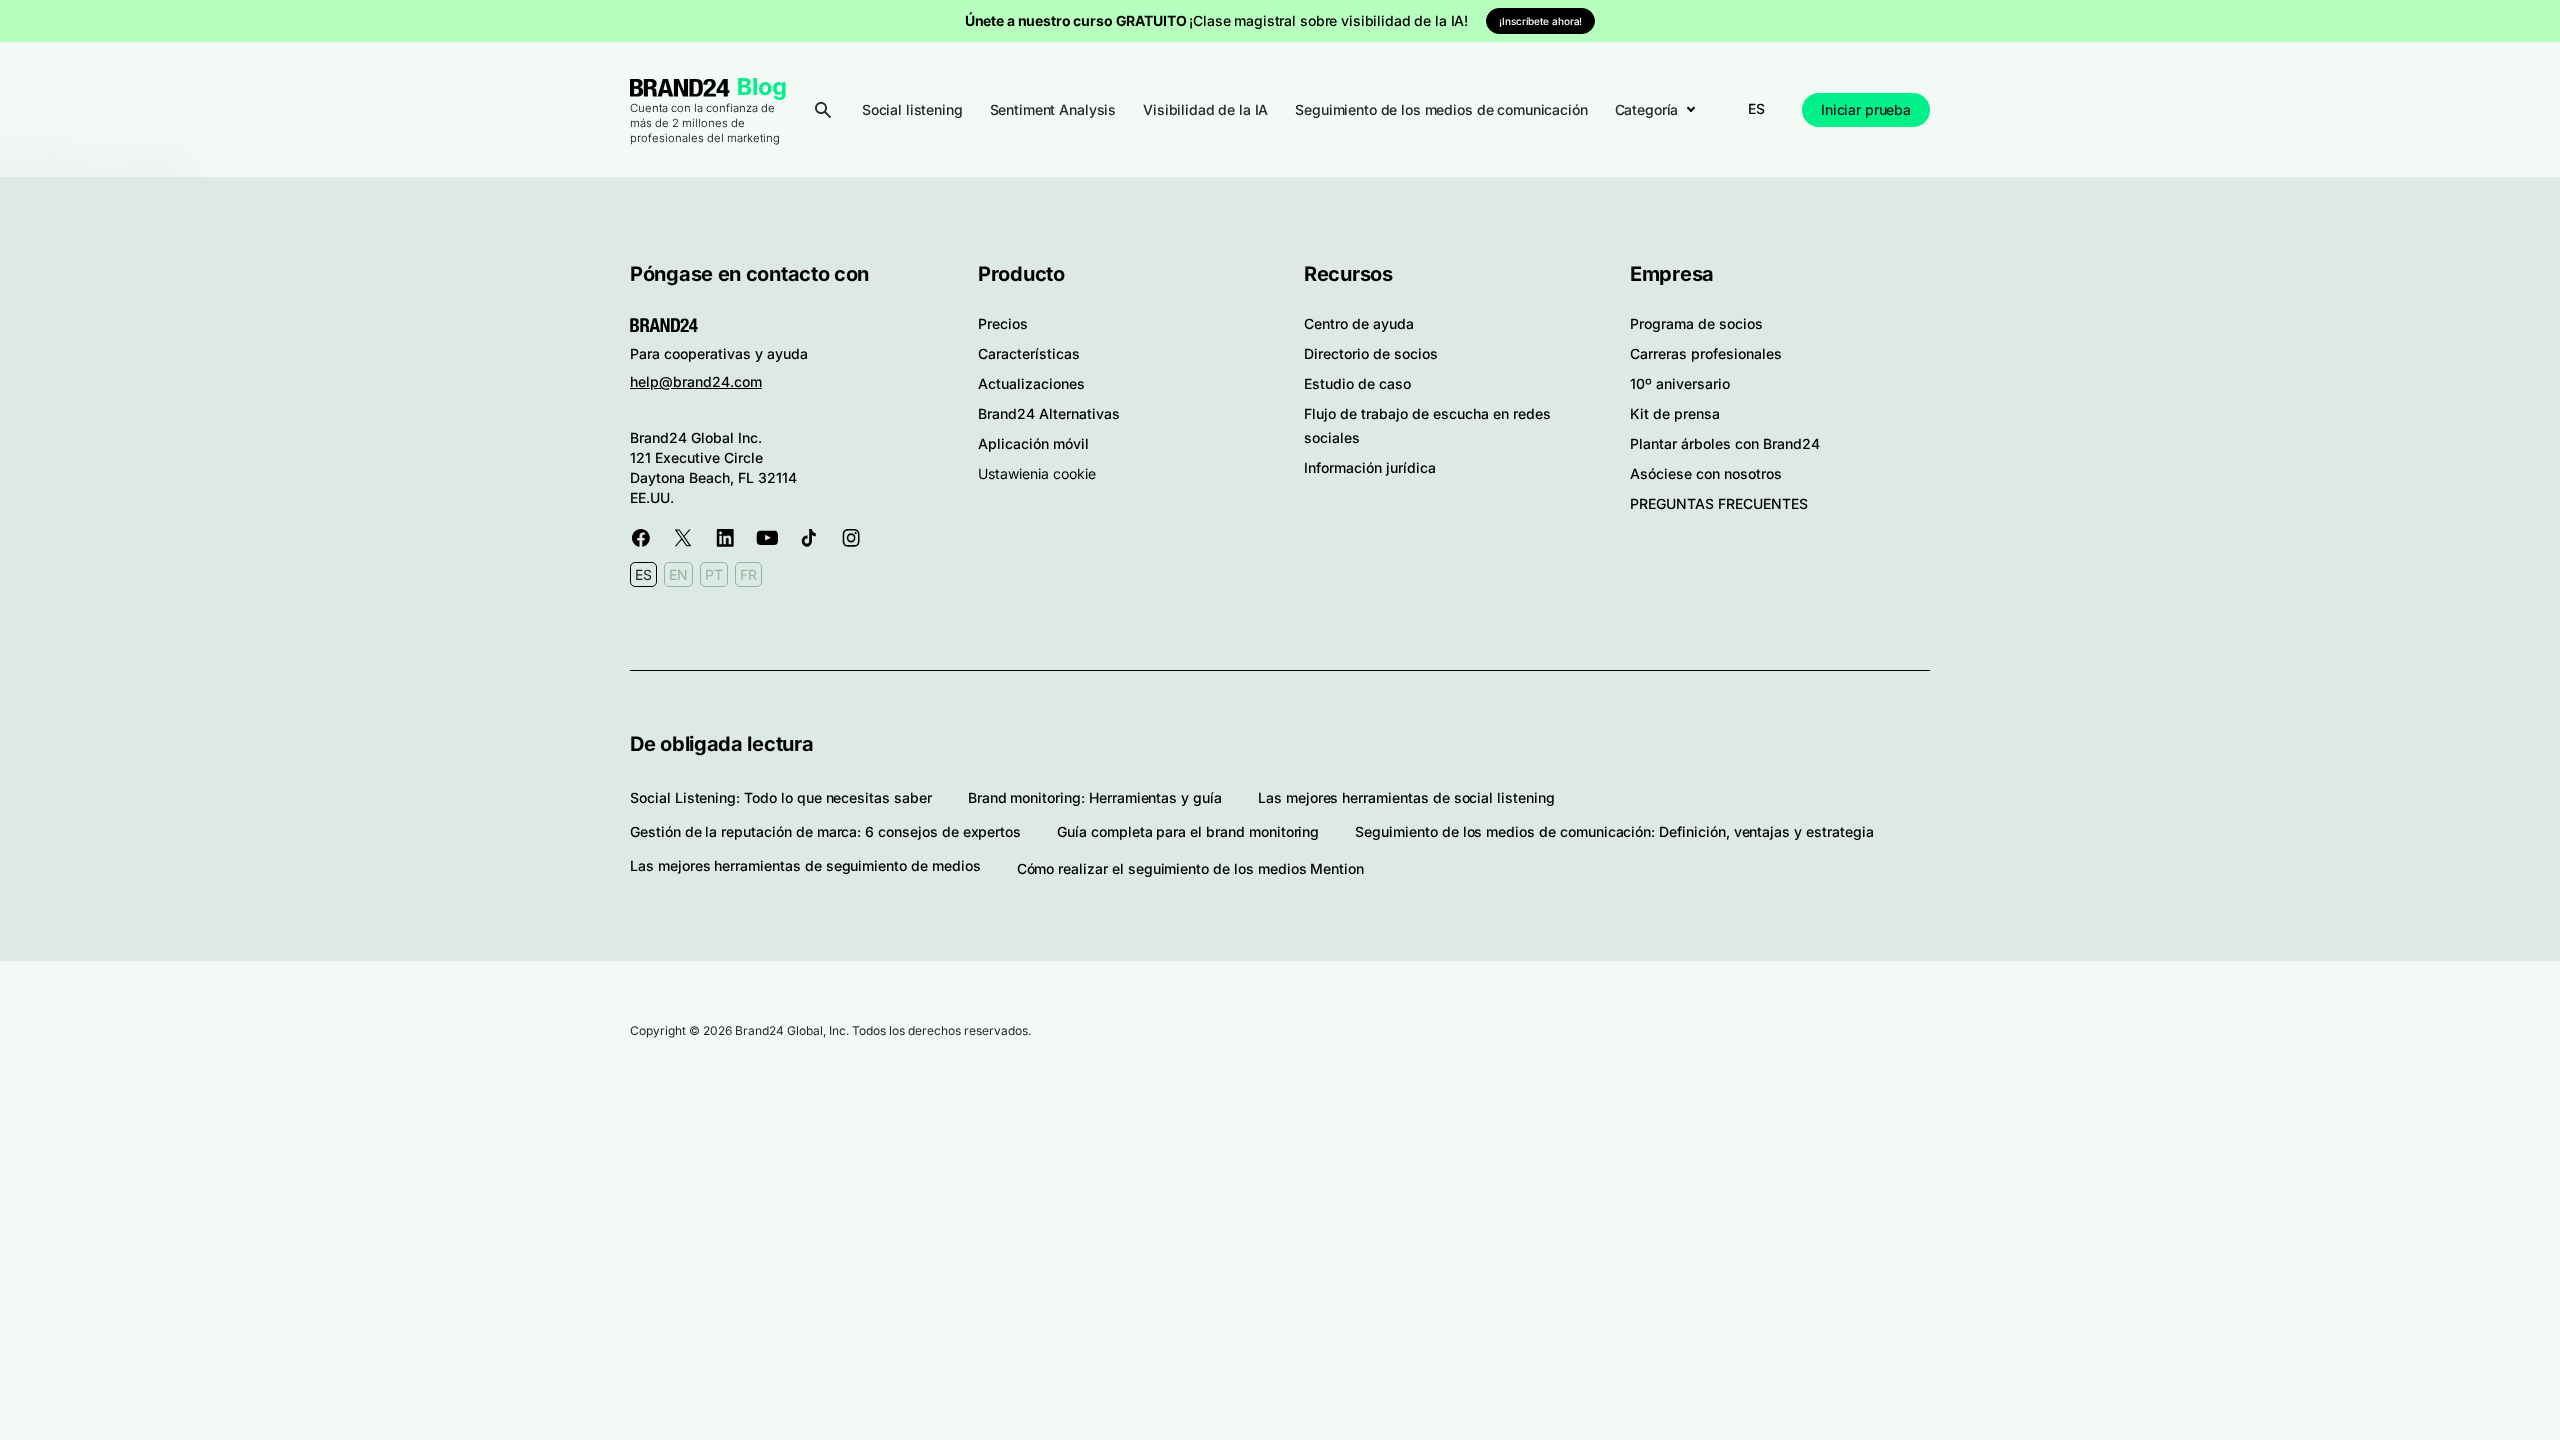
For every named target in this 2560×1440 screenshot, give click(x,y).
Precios (1003, 323)
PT (714, 574)
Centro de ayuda (1359, 323)
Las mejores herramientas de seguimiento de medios (805, 865)
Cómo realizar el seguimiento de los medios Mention (1191, 868)
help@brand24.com (696, 381)
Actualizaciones (1031, 383)
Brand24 (680, 87)
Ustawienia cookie (1037, 473)
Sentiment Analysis (1053, 109)
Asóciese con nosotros (1706, 473)
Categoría (1647, 109)
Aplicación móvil (1033, 443)
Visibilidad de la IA (1205, 109)
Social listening (912, 109)
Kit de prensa (1675, 413)
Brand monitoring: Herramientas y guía (1095, 797)
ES (1756, 108)
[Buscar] (823, 110)
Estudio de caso (1357, 383)
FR (748, 574)
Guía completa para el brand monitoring (1188, 831)
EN (678, 574)
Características (1029, 353)
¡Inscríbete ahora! (1540, 21)
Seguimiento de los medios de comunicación (1441, 109)
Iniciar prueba (1866, 109)
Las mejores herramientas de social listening (1406, 797)
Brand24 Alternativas (1049, 413)
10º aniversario (1680, 383)
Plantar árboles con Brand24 (1725, 443)
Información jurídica (1370, 467)
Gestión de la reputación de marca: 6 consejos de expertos (825, 831)
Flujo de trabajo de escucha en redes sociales (1427, 425)
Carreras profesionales (1706, 353)
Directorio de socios (1371, 353)
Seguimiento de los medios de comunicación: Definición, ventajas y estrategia (1614, 831)
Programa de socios (1696, 323)
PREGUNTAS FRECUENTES (1719, 503)
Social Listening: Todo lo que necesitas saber (781, 797)
